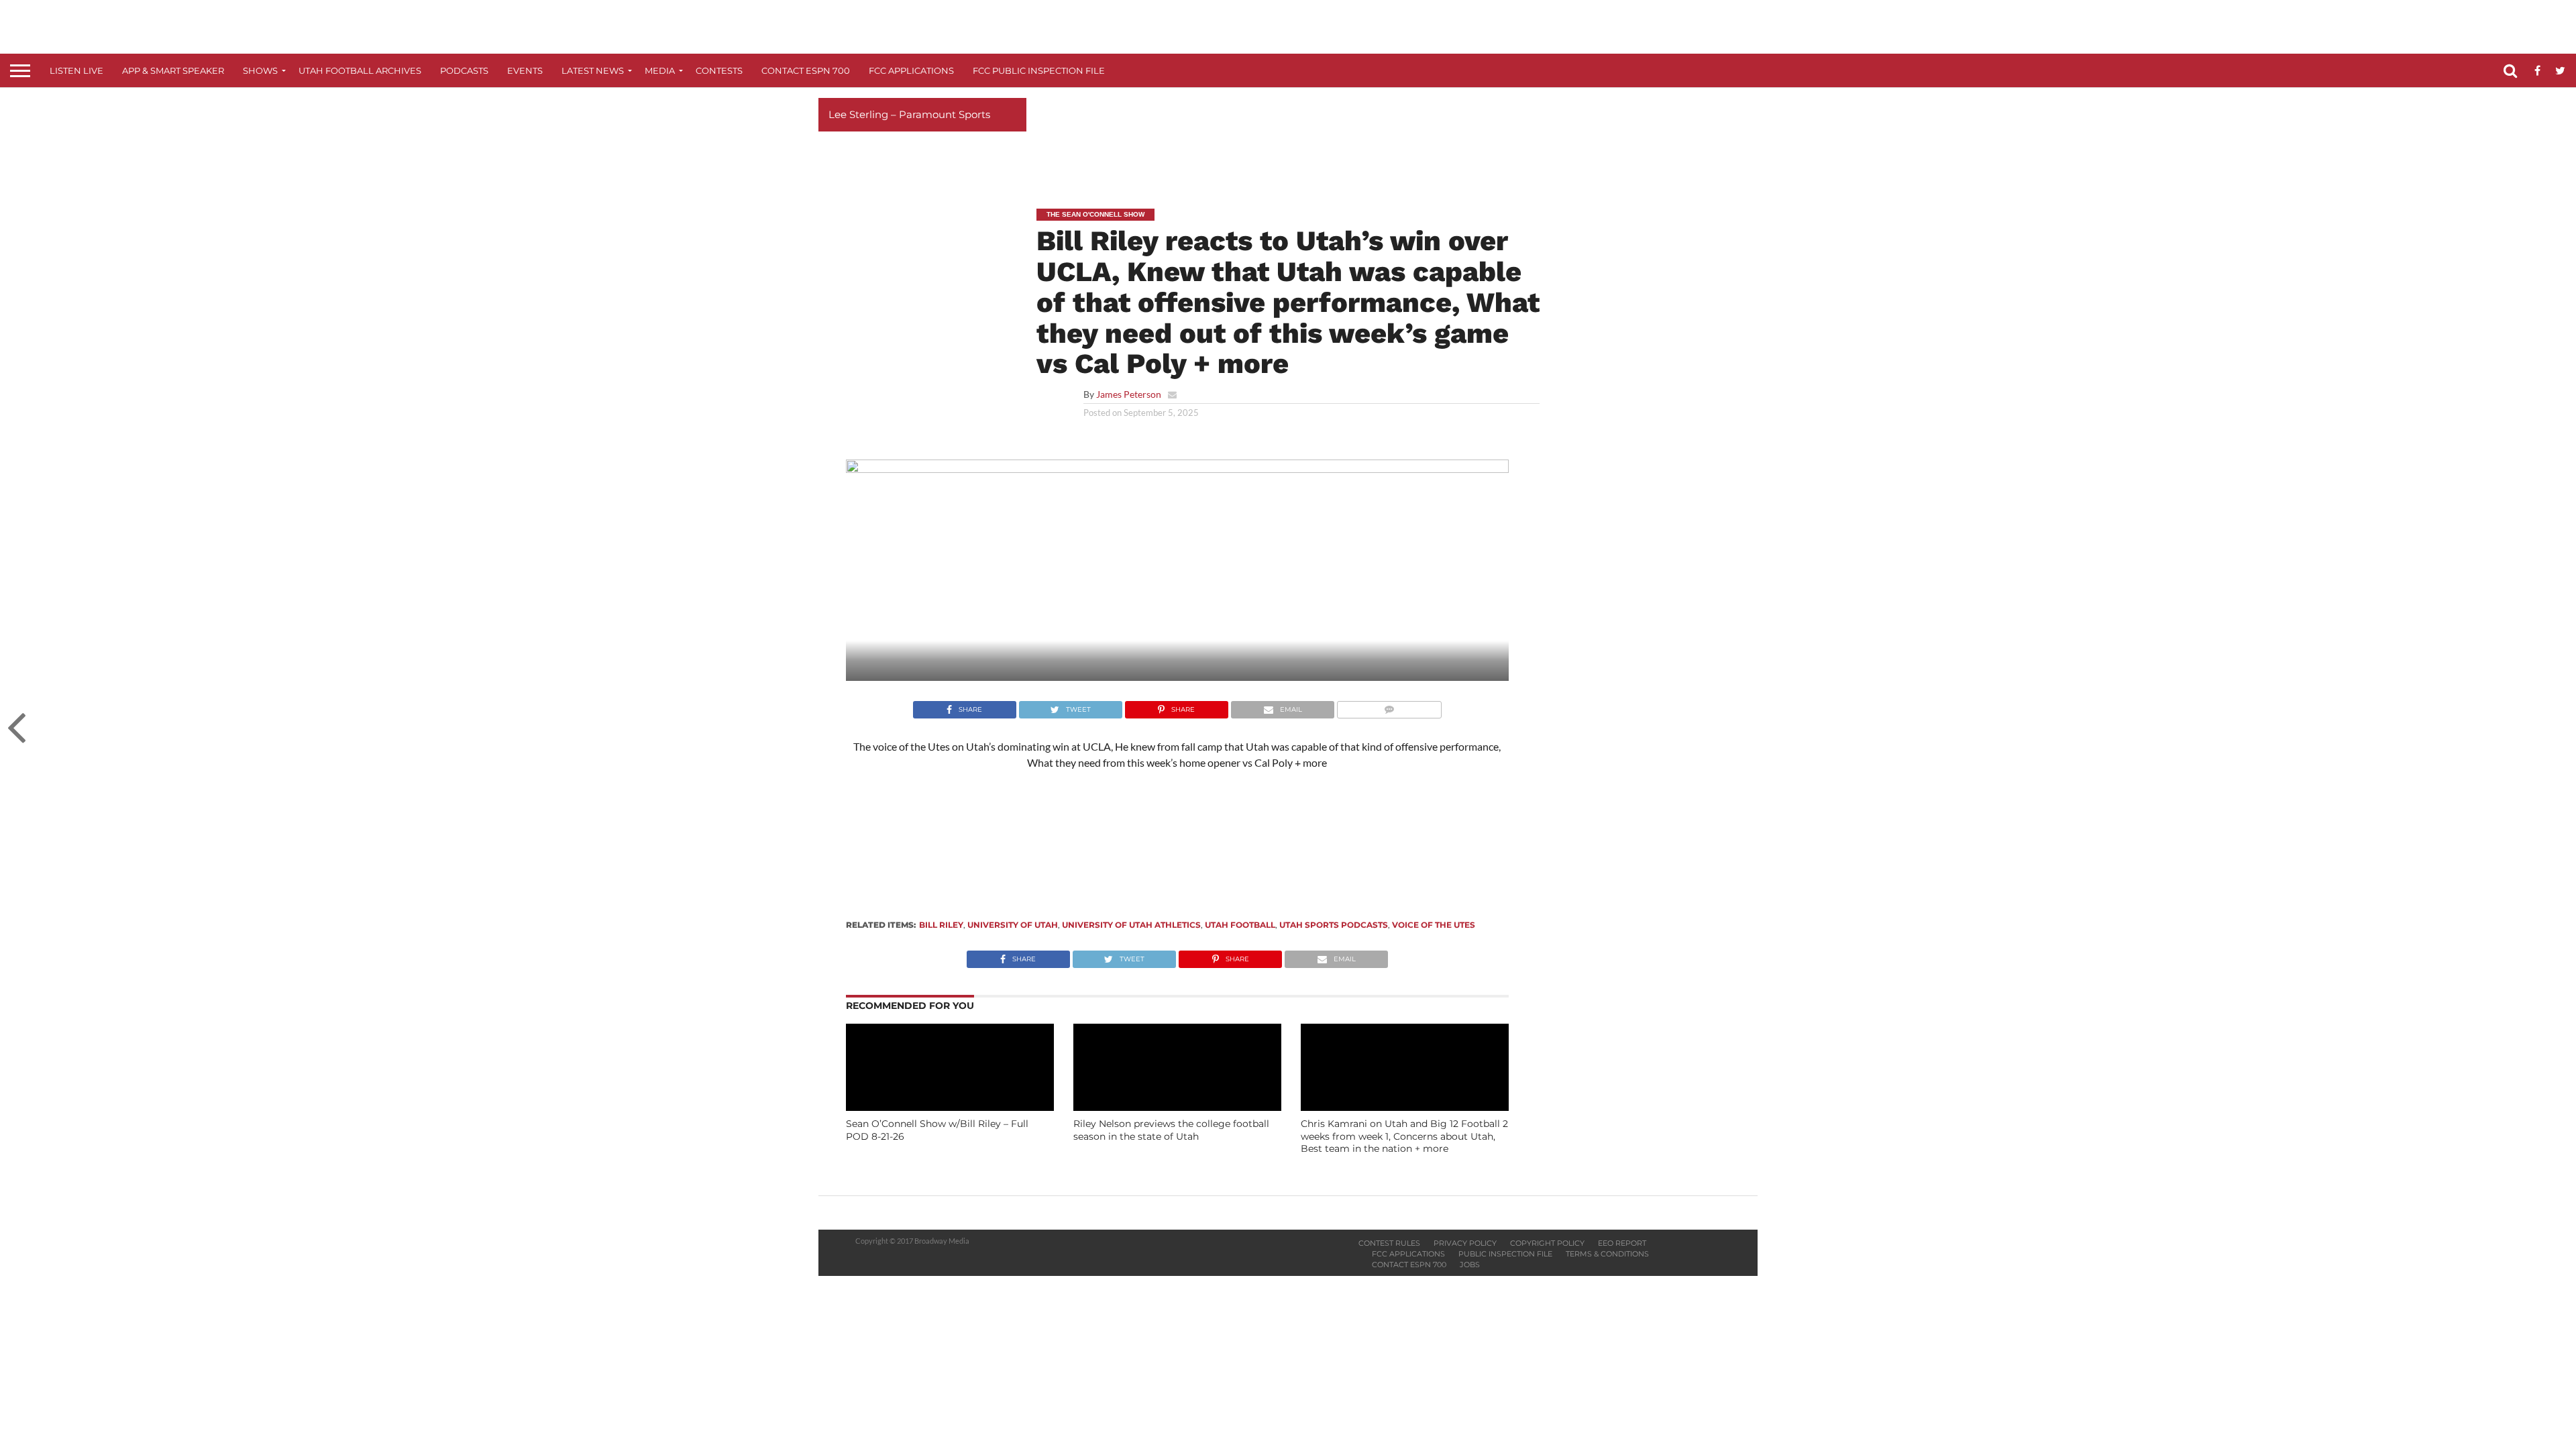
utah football (1240, 925)
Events (525, 70)
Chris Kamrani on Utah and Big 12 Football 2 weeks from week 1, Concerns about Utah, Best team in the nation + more (1404, 1136)
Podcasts (464, 70)
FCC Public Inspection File (1039, 70)
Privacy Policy (1465, 1243)
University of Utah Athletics (1131, 925)
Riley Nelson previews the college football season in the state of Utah (1171, 1130)
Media (660, 70)
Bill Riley (941, 925)
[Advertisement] (1288, 138)
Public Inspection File (1505, 1254)
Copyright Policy (1547, 1243)
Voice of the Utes (1434, 925)
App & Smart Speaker (173, 70)
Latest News (593, 70)
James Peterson (1129, 394)
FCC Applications (911, 70)
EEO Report (1622, 1243)
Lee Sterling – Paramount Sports (909, 114)
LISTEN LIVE (76, 70)
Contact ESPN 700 (806, 70)
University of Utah (1013, 925)
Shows (260, 70)
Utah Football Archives (360, 70)
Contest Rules (1389, 1243)
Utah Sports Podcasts (1334, 925)
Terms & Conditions (1607, 1254)
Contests (719, 70)
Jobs (1470, 1265)
